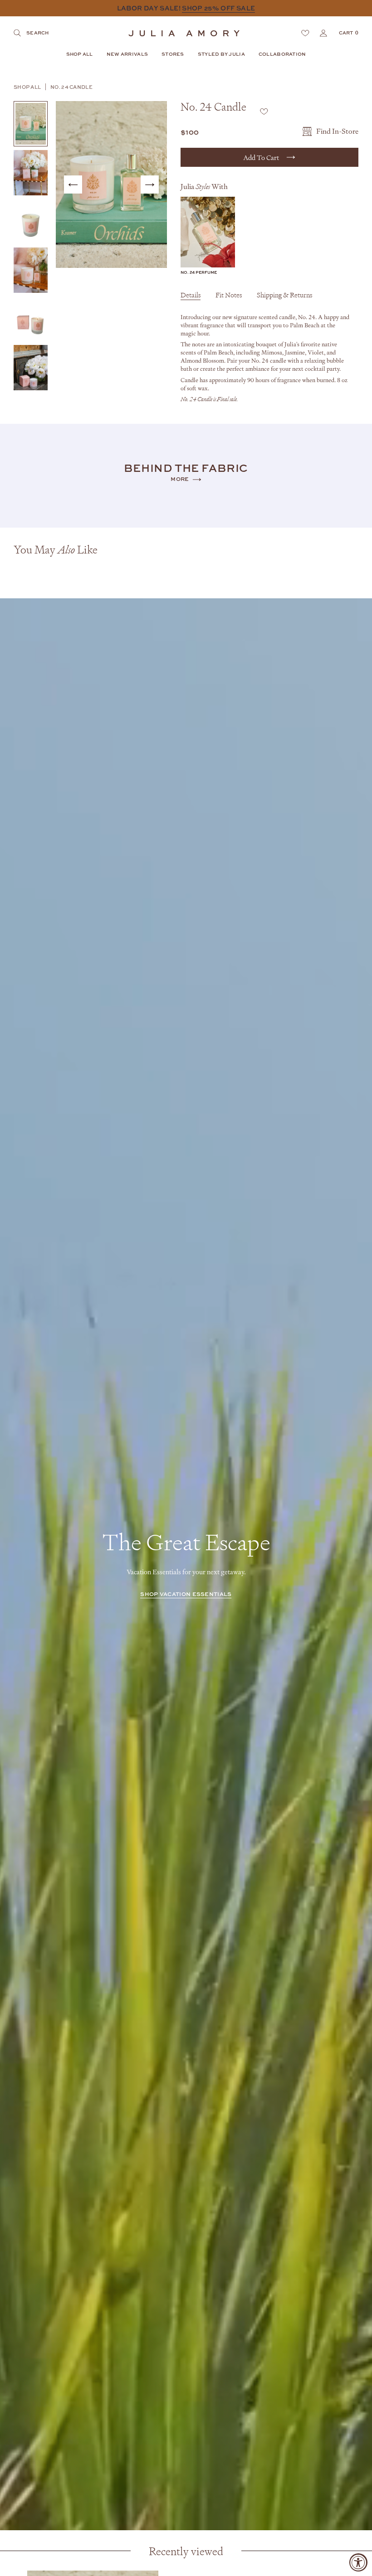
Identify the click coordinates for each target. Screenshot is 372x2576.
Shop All (27, 87)
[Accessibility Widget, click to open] (358, 2562)
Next (150, 184)
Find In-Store (337, 131)
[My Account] (323, 33)
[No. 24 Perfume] (208, 232)
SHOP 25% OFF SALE (218, 8)
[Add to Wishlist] (264, 111)
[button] (80, 55)
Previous (73, 184)
